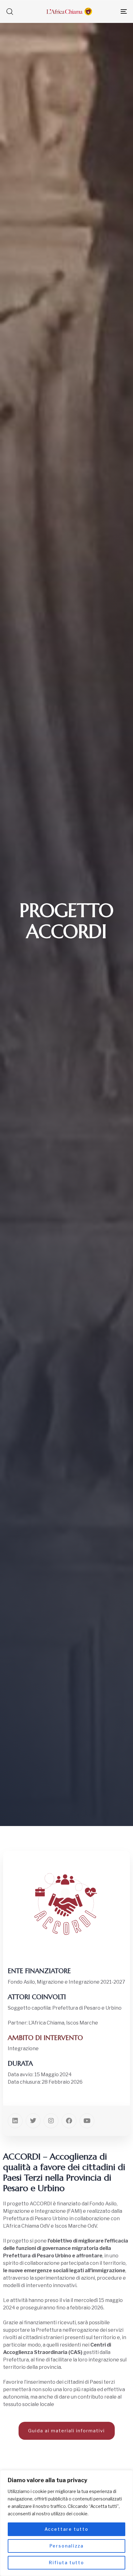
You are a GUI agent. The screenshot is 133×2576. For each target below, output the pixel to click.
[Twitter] (33, 2121)
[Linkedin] (15, 2121)
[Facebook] (69, 2121)
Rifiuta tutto (66, 2563)
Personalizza (66, 2546)
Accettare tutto (66, 2529)
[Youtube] (87, 2121)
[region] (66, 2523)
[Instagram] (51, 2121)
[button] (10, 11)
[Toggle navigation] (107, 11)
